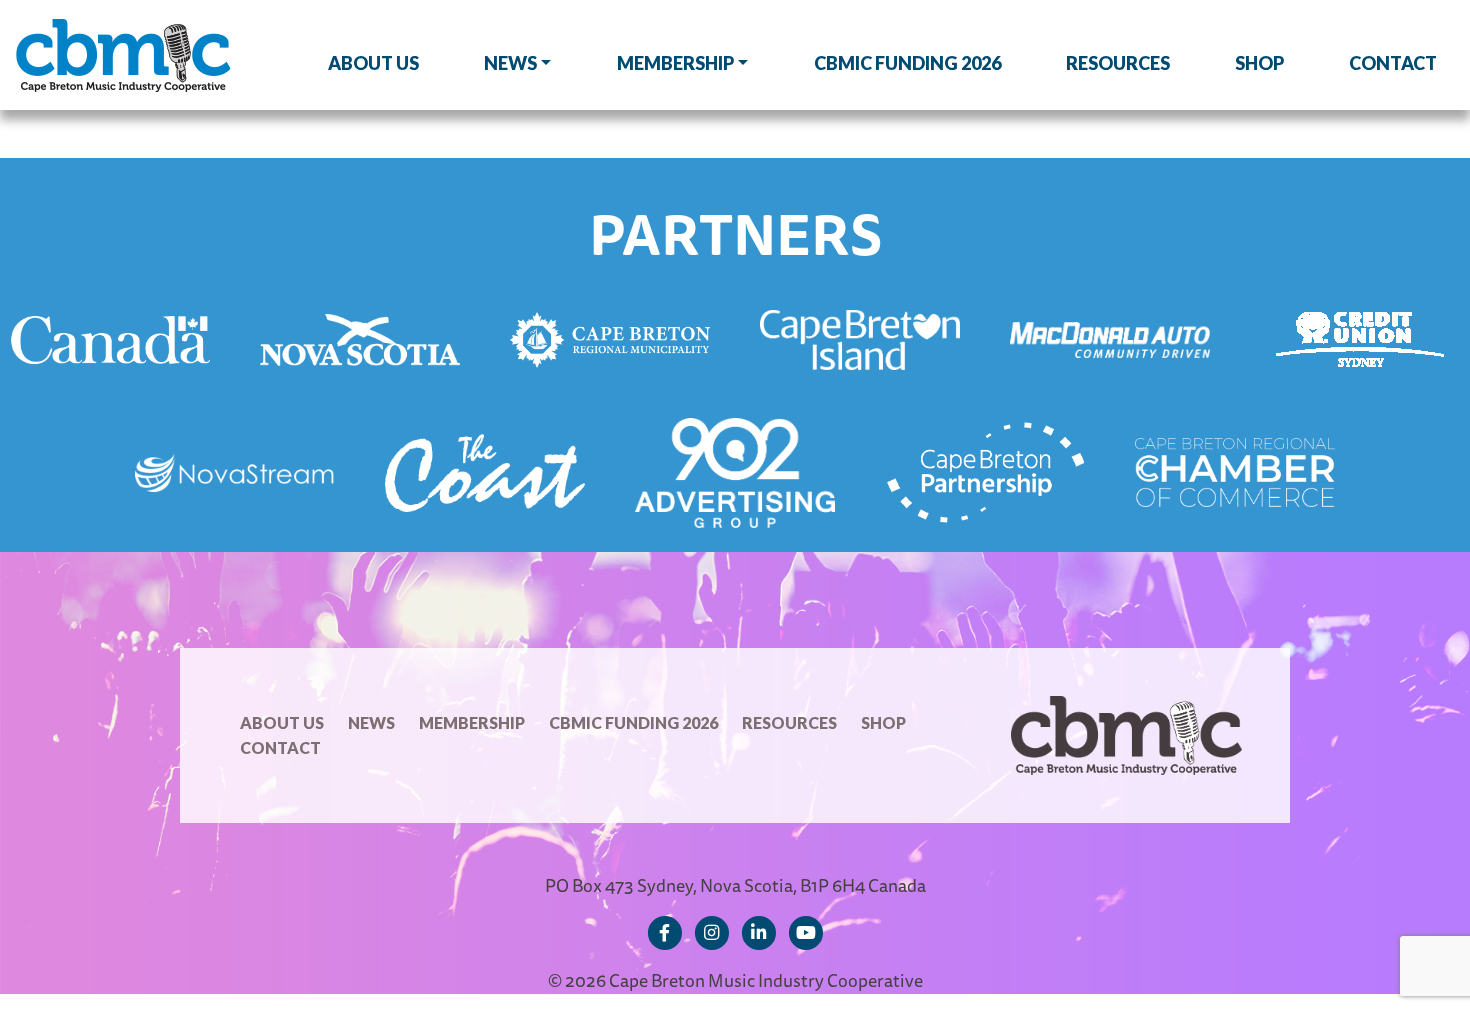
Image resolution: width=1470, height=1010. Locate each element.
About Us (373, 63)
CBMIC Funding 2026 (907, 63)
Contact (1393, 63)
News (510, 63)
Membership (675, 63)
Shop (1259, 63)
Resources (1118, 63)
